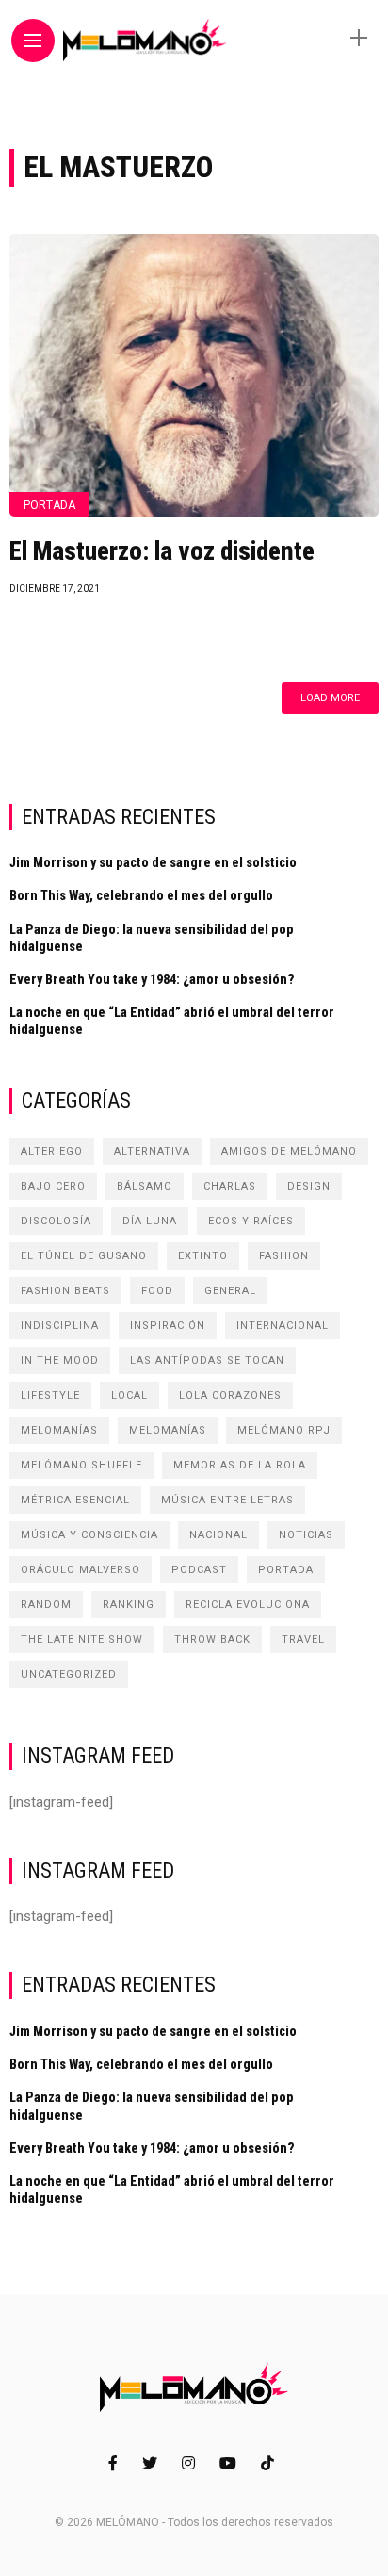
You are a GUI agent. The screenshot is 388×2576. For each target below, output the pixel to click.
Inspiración (168, 1326)
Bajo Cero (53, 1186)
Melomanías (59, 1430)
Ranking (129, 1605)
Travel (303, 1640)
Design (309, 1186)
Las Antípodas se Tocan (207, 1361)
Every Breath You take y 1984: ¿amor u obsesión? (152, 979)
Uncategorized (69, 1674)
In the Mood (60, 1361)
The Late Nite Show (82, 1640)
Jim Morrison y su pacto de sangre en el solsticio (153, 862)
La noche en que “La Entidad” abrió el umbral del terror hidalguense (172, 1021)
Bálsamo (145, 1186)
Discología (56, 1221)
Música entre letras (227, 1500)
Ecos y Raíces (251, 1221)
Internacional (283, 1326)
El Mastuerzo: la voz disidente (162, 551)
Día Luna (150, 1221)
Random (46, 1605)
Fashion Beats (65, 1291)
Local (129, 1395)
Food (157, 1291)
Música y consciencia (89, 1535)
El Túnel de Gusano (84, 1256)
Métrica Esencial (75, 1500)
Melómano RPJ (284, 1430)
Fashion (284, 1256)
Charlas (230, 1186)
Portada (49, 505)
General (230, 1291)
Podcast (199, 1570)
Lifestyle (50, 1395)
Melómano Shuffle (81, 1465)
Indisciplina (60, 1326)
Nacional (218, 1535)
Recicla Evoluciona (248, 1605)
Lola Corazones (230, 1395)
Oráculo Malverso (81, 1570)
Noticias (306, 1535)
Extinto (203, 1256)
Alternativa (152, 1151)
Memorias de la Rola (240, 1465)
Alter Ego (52, 1151)
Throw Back (212, 1640)
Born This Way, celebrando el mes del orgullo (141, 895)
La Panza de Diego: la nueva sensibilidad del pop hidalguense (152, 938)
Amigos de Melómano (289, 1151)
